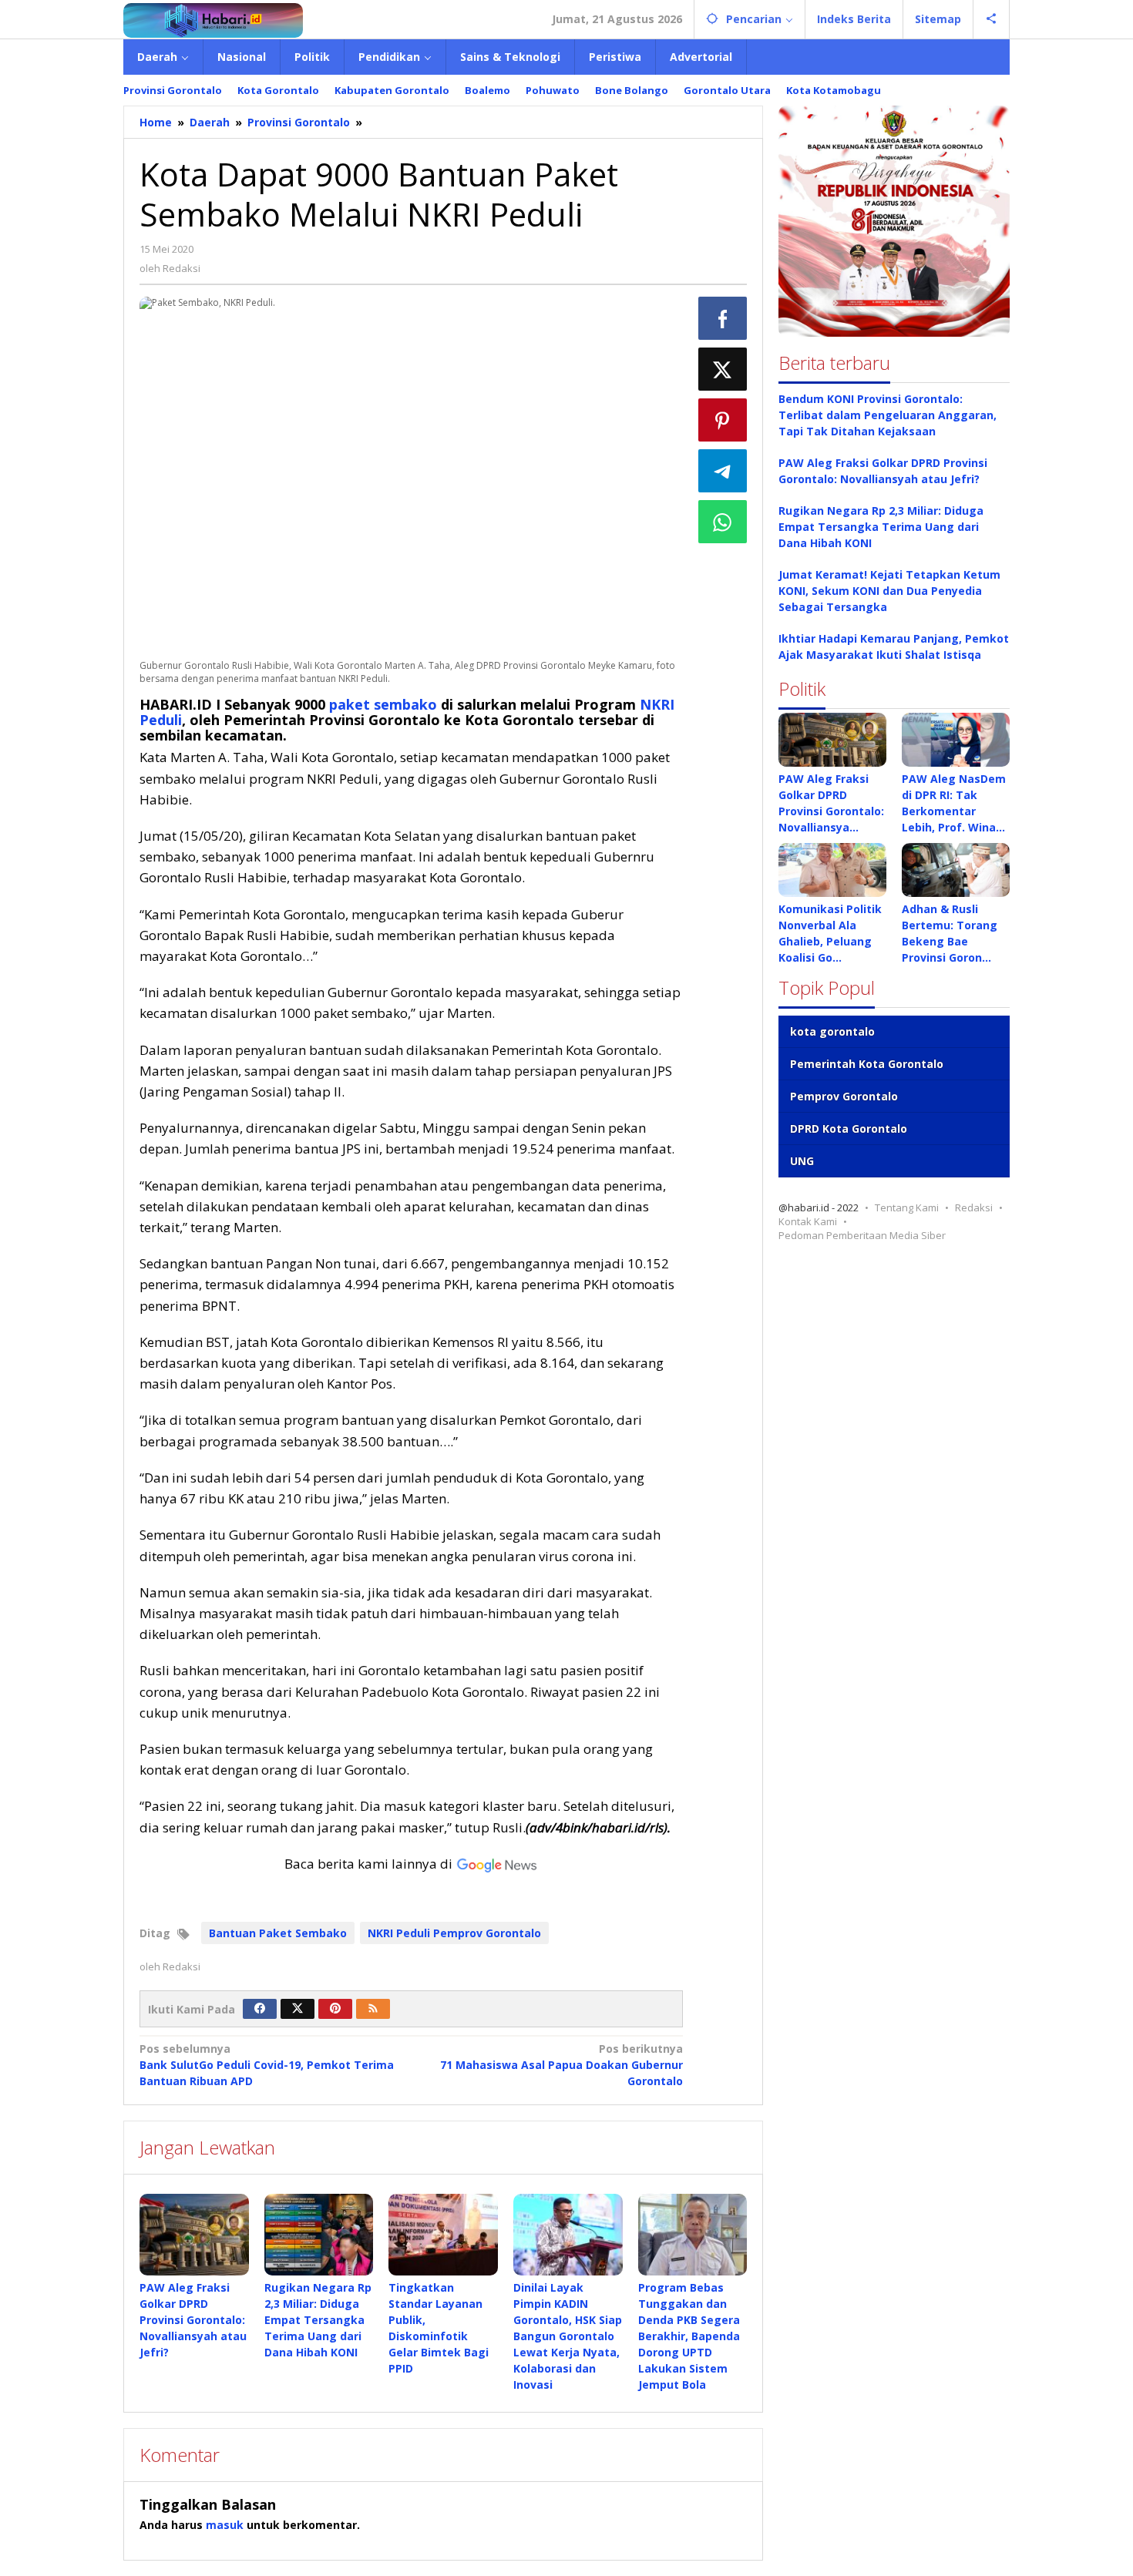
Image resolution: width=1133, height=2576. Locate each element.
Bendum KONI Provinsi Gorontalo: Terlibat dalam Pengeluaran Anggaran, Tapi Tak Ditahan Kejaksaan (888, 415)
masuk (225, 2525)
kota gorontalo (832, 1031)
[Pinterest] (335, 2009)
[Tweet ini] (723, 369)
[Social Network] (992, 19)
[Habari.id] (213, 19)
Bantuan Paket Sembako (278, 1933)
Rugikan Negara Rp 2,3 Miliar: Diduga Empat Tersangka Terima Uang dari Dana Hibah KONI (318, 2320)
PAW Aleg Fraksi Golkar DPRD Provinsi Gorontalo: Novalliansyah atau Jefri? (193, 2320)
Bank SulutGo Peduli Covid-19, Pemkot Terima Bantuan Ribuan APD (267, 2065)
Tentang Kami (907, 1207)
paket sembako (383, 704)
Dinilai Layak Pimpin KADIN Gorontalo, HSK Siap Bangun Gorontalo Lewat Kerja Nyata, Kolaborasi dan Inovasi (568, 2336)
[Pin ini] (723, 420)
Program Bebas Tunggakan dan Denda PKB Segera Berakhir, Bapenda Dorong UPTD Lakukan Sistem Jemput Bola (689, 2336)
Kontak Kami (808, 1221)
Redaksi (974, 1207)
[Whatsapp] (723, 522)
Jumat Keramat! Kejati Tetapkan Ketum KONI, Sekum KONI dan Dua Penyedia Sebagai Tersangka (889, 591)
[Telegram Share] (723, 471)
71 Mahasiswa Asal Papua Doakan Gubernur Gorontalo (561, 2065)
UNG (802, 1161)
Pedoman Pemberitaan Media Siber (862, 1235)
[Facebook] (260, 2009)
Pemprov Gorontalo (844, 1096)
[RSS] (373, 2009)
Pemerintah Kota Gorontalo (867, 1064)
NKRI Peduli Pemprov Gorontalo (454, 1933)
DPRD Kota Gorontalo (849, 1128)
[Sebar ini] (723, 318)
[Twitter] (298, 2009)
